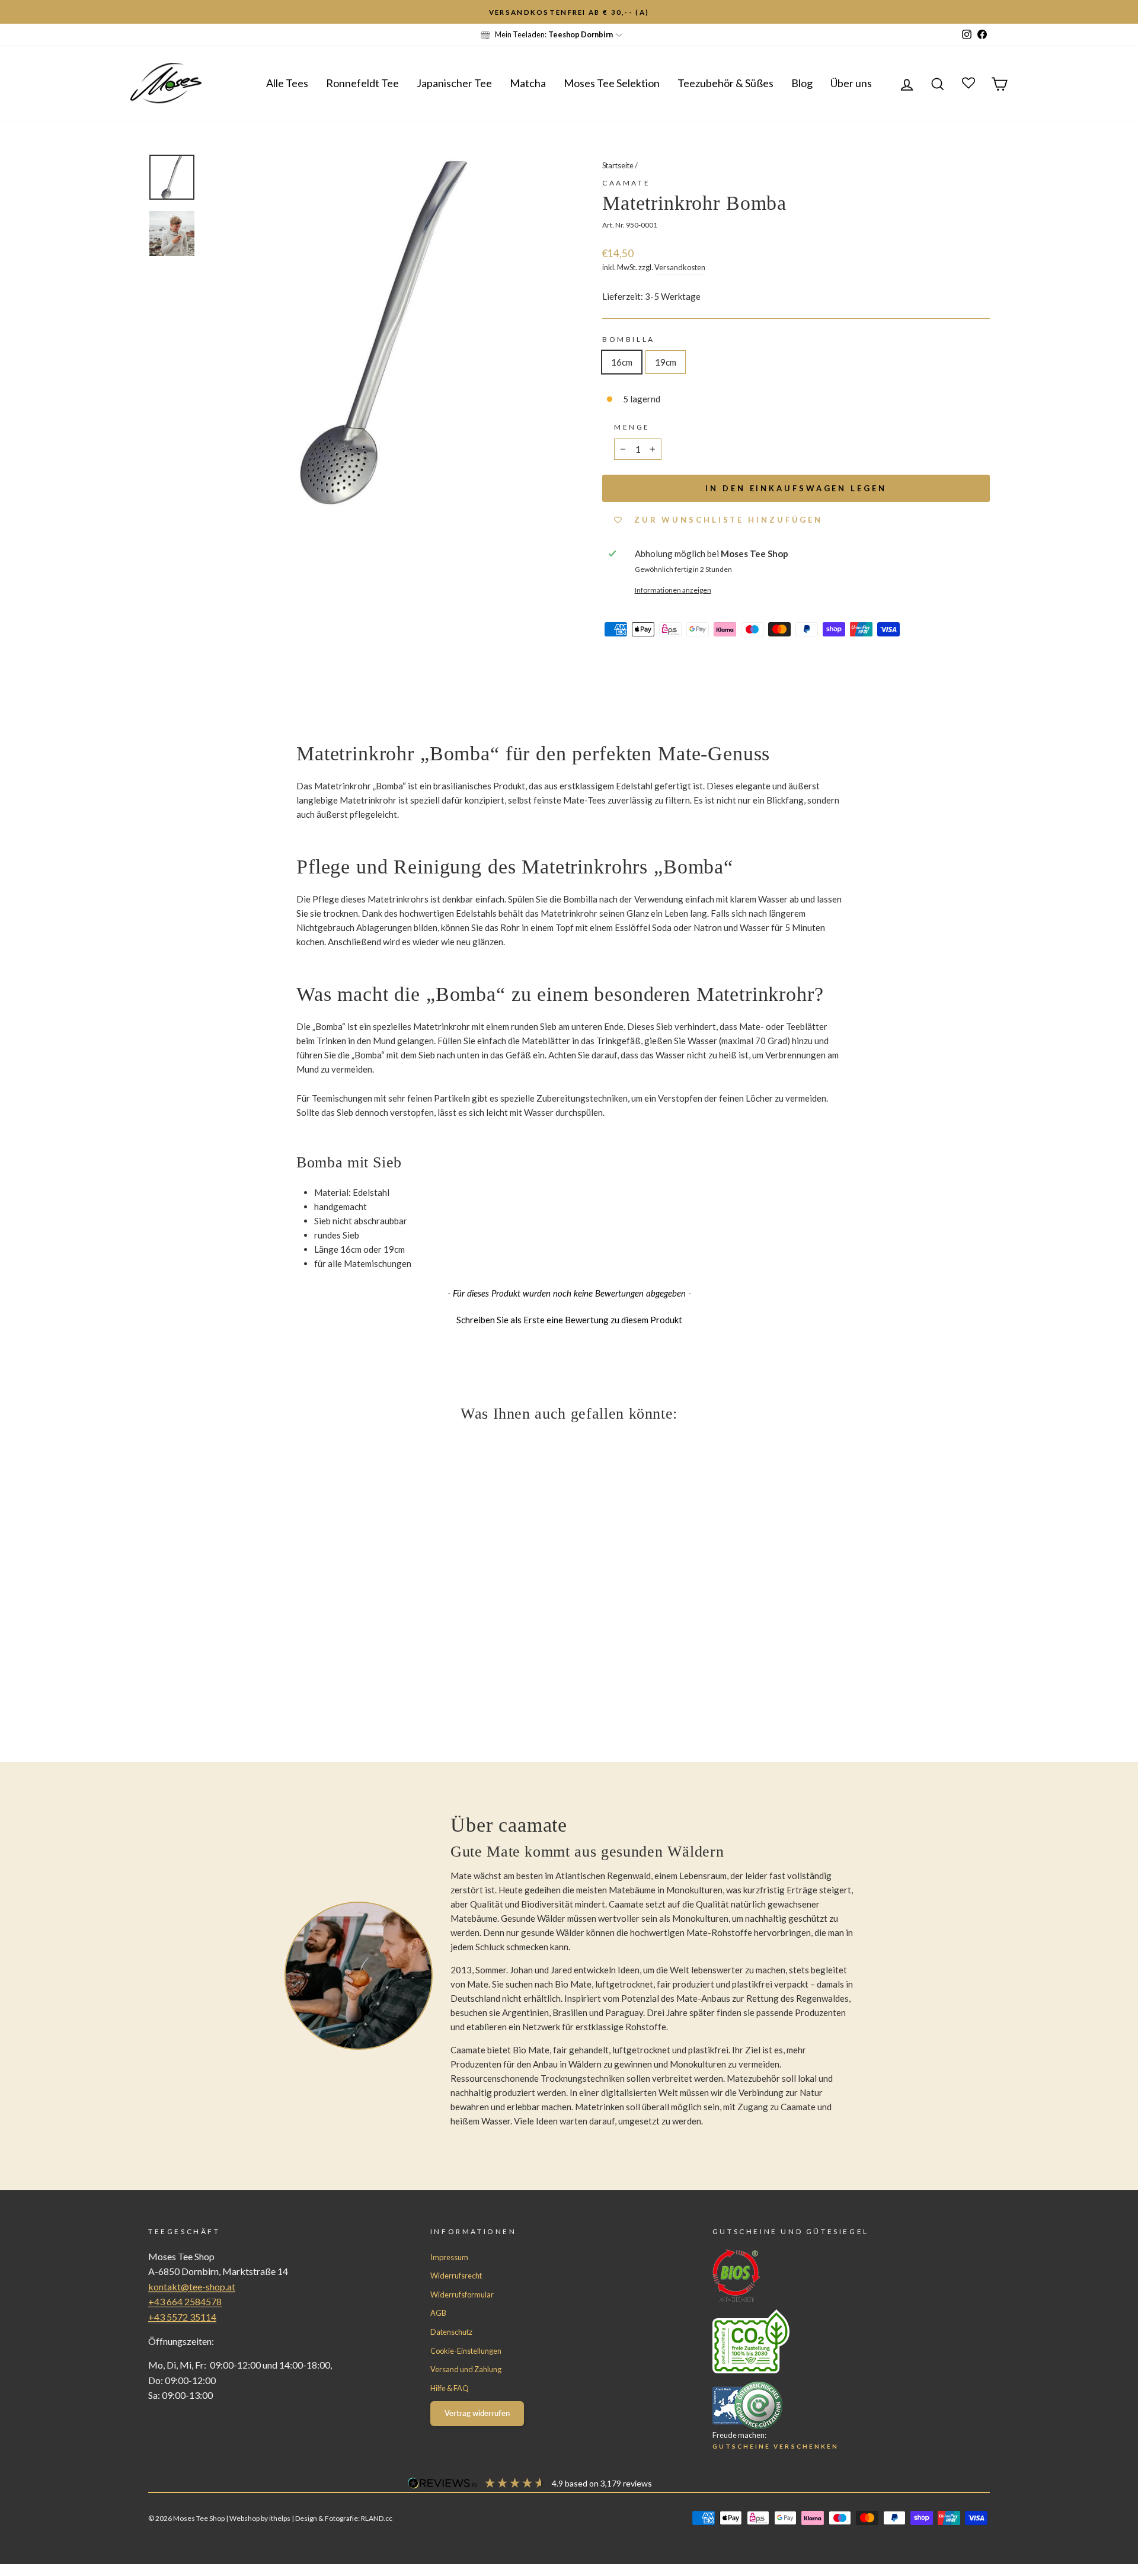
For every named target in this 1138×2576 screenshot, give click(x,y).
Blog (802, 83)
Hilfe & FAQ (450, 2388)
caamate (626, 183)
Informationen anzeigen (673, 590)
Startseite (618, 165)
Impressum (449, 2257)
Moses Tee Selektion (612, 83)
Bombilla (629, 339)
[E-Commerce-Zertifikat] (829, 2405)
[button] (569, 1319)
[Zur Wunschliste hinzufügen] (15, 15)
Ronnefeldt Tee (362, 83)
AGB (438, 2313)
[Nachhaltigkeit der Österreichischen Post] (829, 2341)
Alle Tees (287, 83)
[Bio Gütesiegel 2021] (829, 2276)
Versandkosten (680, 267)
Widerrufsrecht (456, 2276)
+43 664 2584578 (185, 2301)
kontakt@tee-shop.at (192, 2287)
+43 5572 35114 (182, 2317)
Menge (632, 427)
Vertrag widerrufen (477, 2413)
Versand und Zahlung (466, 2369)
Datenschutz (451, 2332)
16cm (622, 362)
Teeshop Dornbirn (581, 34)
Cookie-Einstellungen (466, 2351)
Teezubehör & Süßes (725, 83)
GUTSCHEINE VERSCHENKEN (776, 2446)
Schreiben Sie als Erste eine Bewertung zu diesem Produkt (569, 1320)
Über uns (851, 83)
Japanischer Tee (454, 83)
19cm (666, 362)
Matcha (528, 83)
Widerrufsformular (462, 2295)
